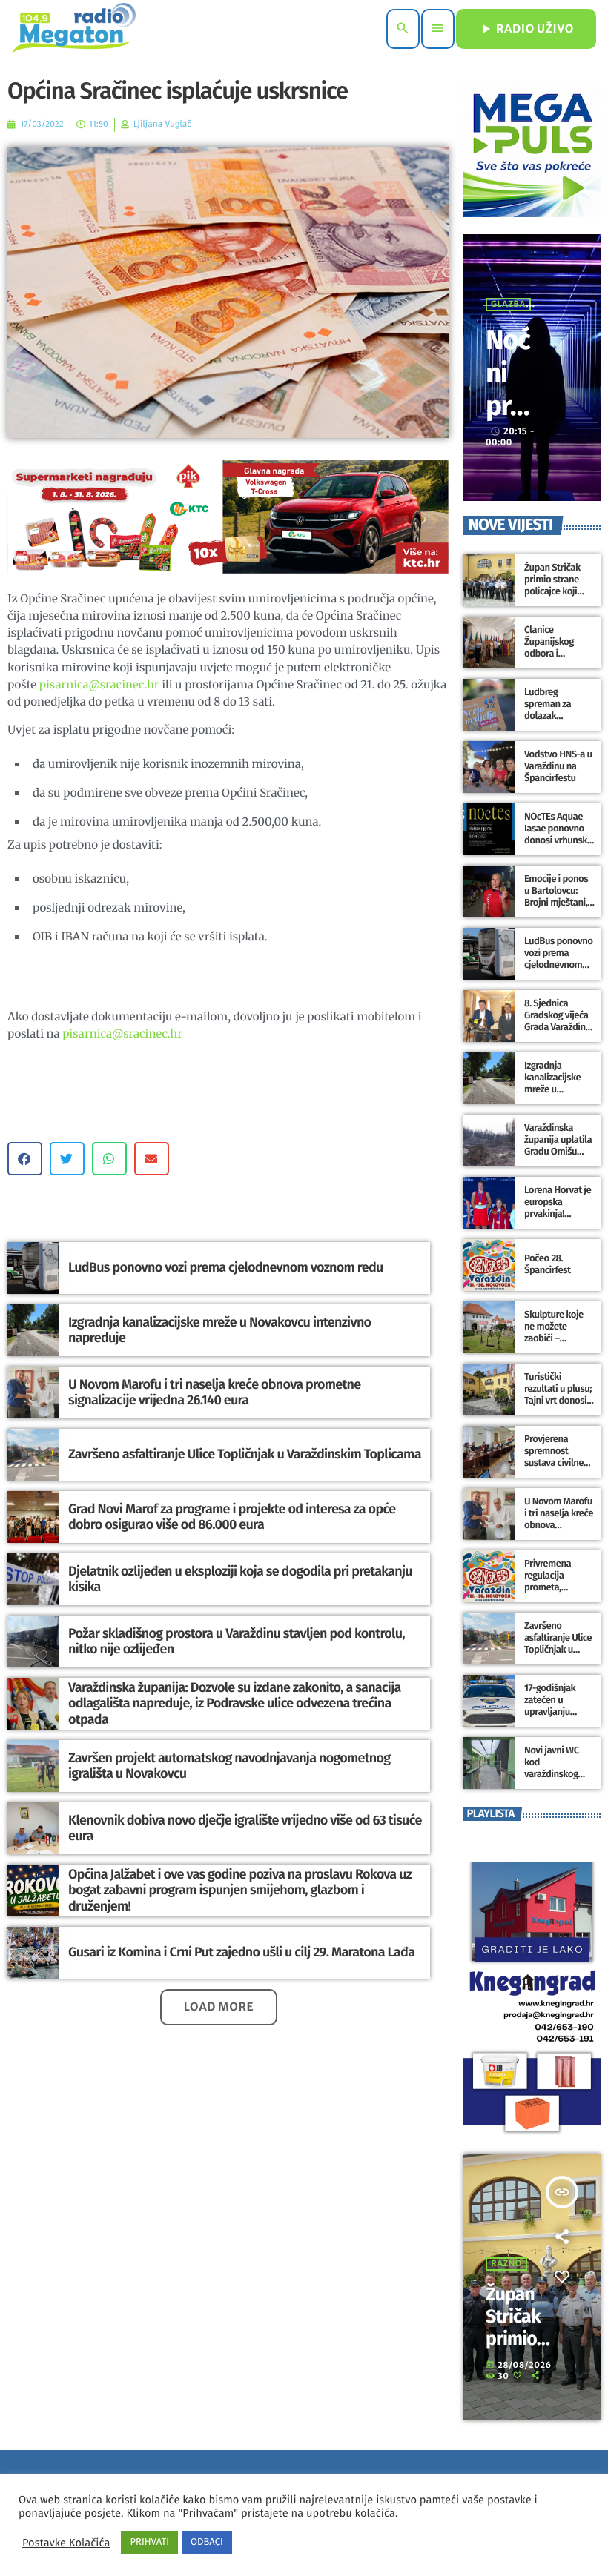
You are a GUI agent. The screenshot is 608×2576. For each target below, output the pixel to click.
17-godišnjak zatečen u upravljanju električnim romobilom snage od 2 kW (553, 1718)
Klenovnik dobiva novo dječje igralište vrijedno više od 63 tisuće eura (245, 1828)
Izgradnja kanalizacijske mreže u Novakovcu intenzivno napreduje (219, 1330)
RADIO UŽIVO (526, 29)
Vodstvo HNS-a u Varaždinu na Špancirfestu (558, 767)
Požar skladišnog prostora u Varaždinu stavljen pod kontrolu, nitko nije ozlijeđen (237, 1641)
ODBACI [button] (207, 2542)
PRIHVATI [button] (149, 2542)
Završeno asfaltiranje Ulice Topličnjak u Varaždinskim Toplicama (245, 1454)
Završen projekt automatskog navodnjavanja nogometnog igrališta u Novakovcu (229, 1766)
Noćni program (508, 406)
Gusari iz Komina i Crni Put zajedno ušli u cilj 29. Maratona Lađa (241, 1952)
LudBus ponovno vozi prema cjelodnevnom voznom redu (226, 1267)
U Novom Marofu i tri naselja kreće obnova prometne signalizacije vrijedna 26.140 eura (215, 1392)
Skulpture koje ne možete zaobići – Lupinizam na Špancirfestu (554, 1338)
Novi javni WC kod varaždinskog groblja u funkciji (558, 1768)
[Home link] (74, 29)
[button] (25, 1159)
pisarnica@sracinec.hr (99, 685)
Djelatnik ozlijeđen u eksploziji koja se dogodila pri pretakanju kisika (240, 1579)
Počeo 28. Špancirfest (547, 1265)
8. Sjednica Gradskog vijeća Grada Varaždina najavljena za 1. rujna (557, 1027)
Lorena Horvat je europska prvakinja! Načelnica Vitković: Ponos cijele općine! (558, 1220)
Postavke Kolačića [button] (66, 2543)
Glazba (508, 305)
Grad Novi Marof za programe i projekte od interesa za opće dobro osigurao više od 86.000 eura (232, 1517)
